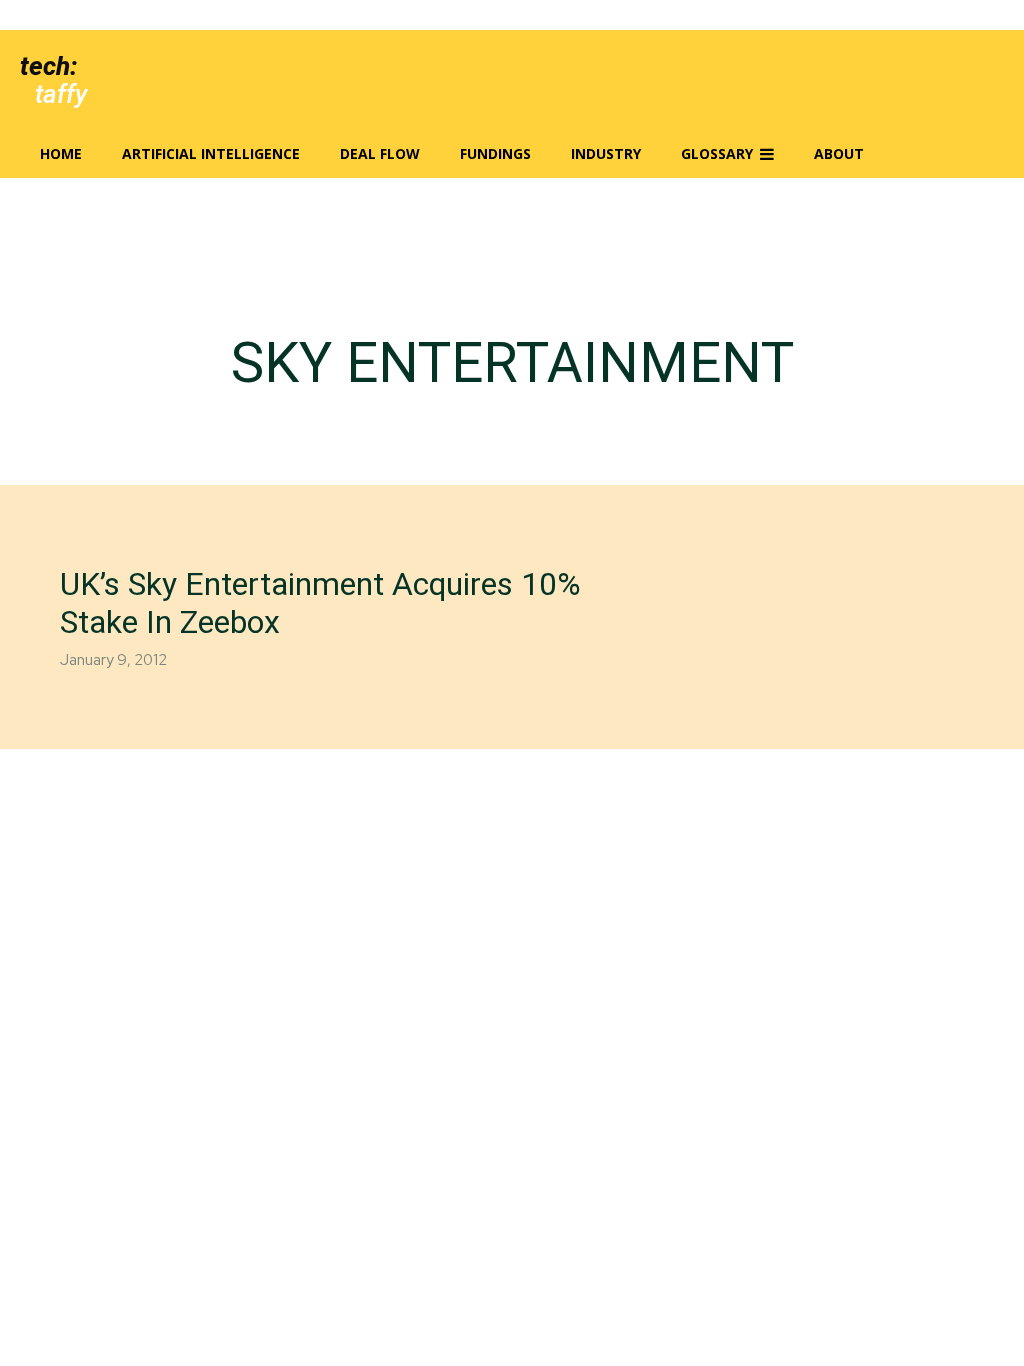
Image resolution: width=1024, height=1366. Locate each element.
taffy (61, 94)
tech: (48, 66)
